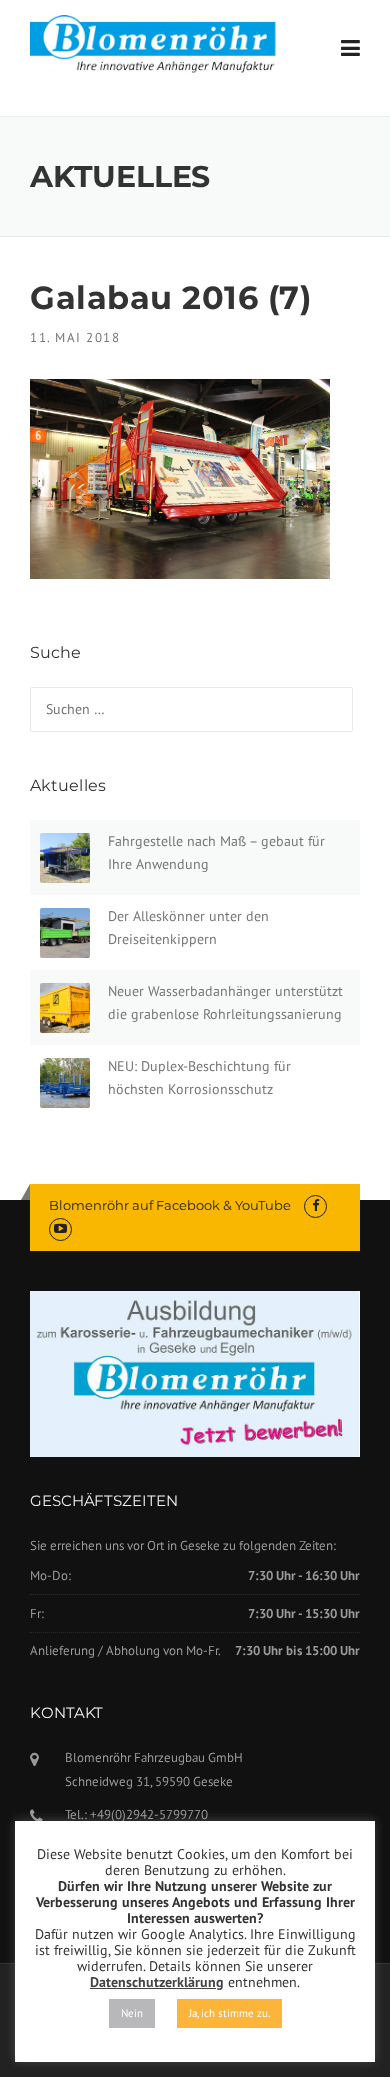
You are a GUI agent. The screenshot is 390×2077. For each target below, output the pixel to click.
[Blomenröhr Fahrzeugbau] (162, 44)
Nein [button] (132, 2013)
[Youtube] (60, 1228)
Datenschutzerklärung (157, 1982)
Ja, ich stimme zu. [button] (229, 2013)
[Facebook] (315, 1205)
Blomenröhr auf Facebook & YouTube (170, 1205)
